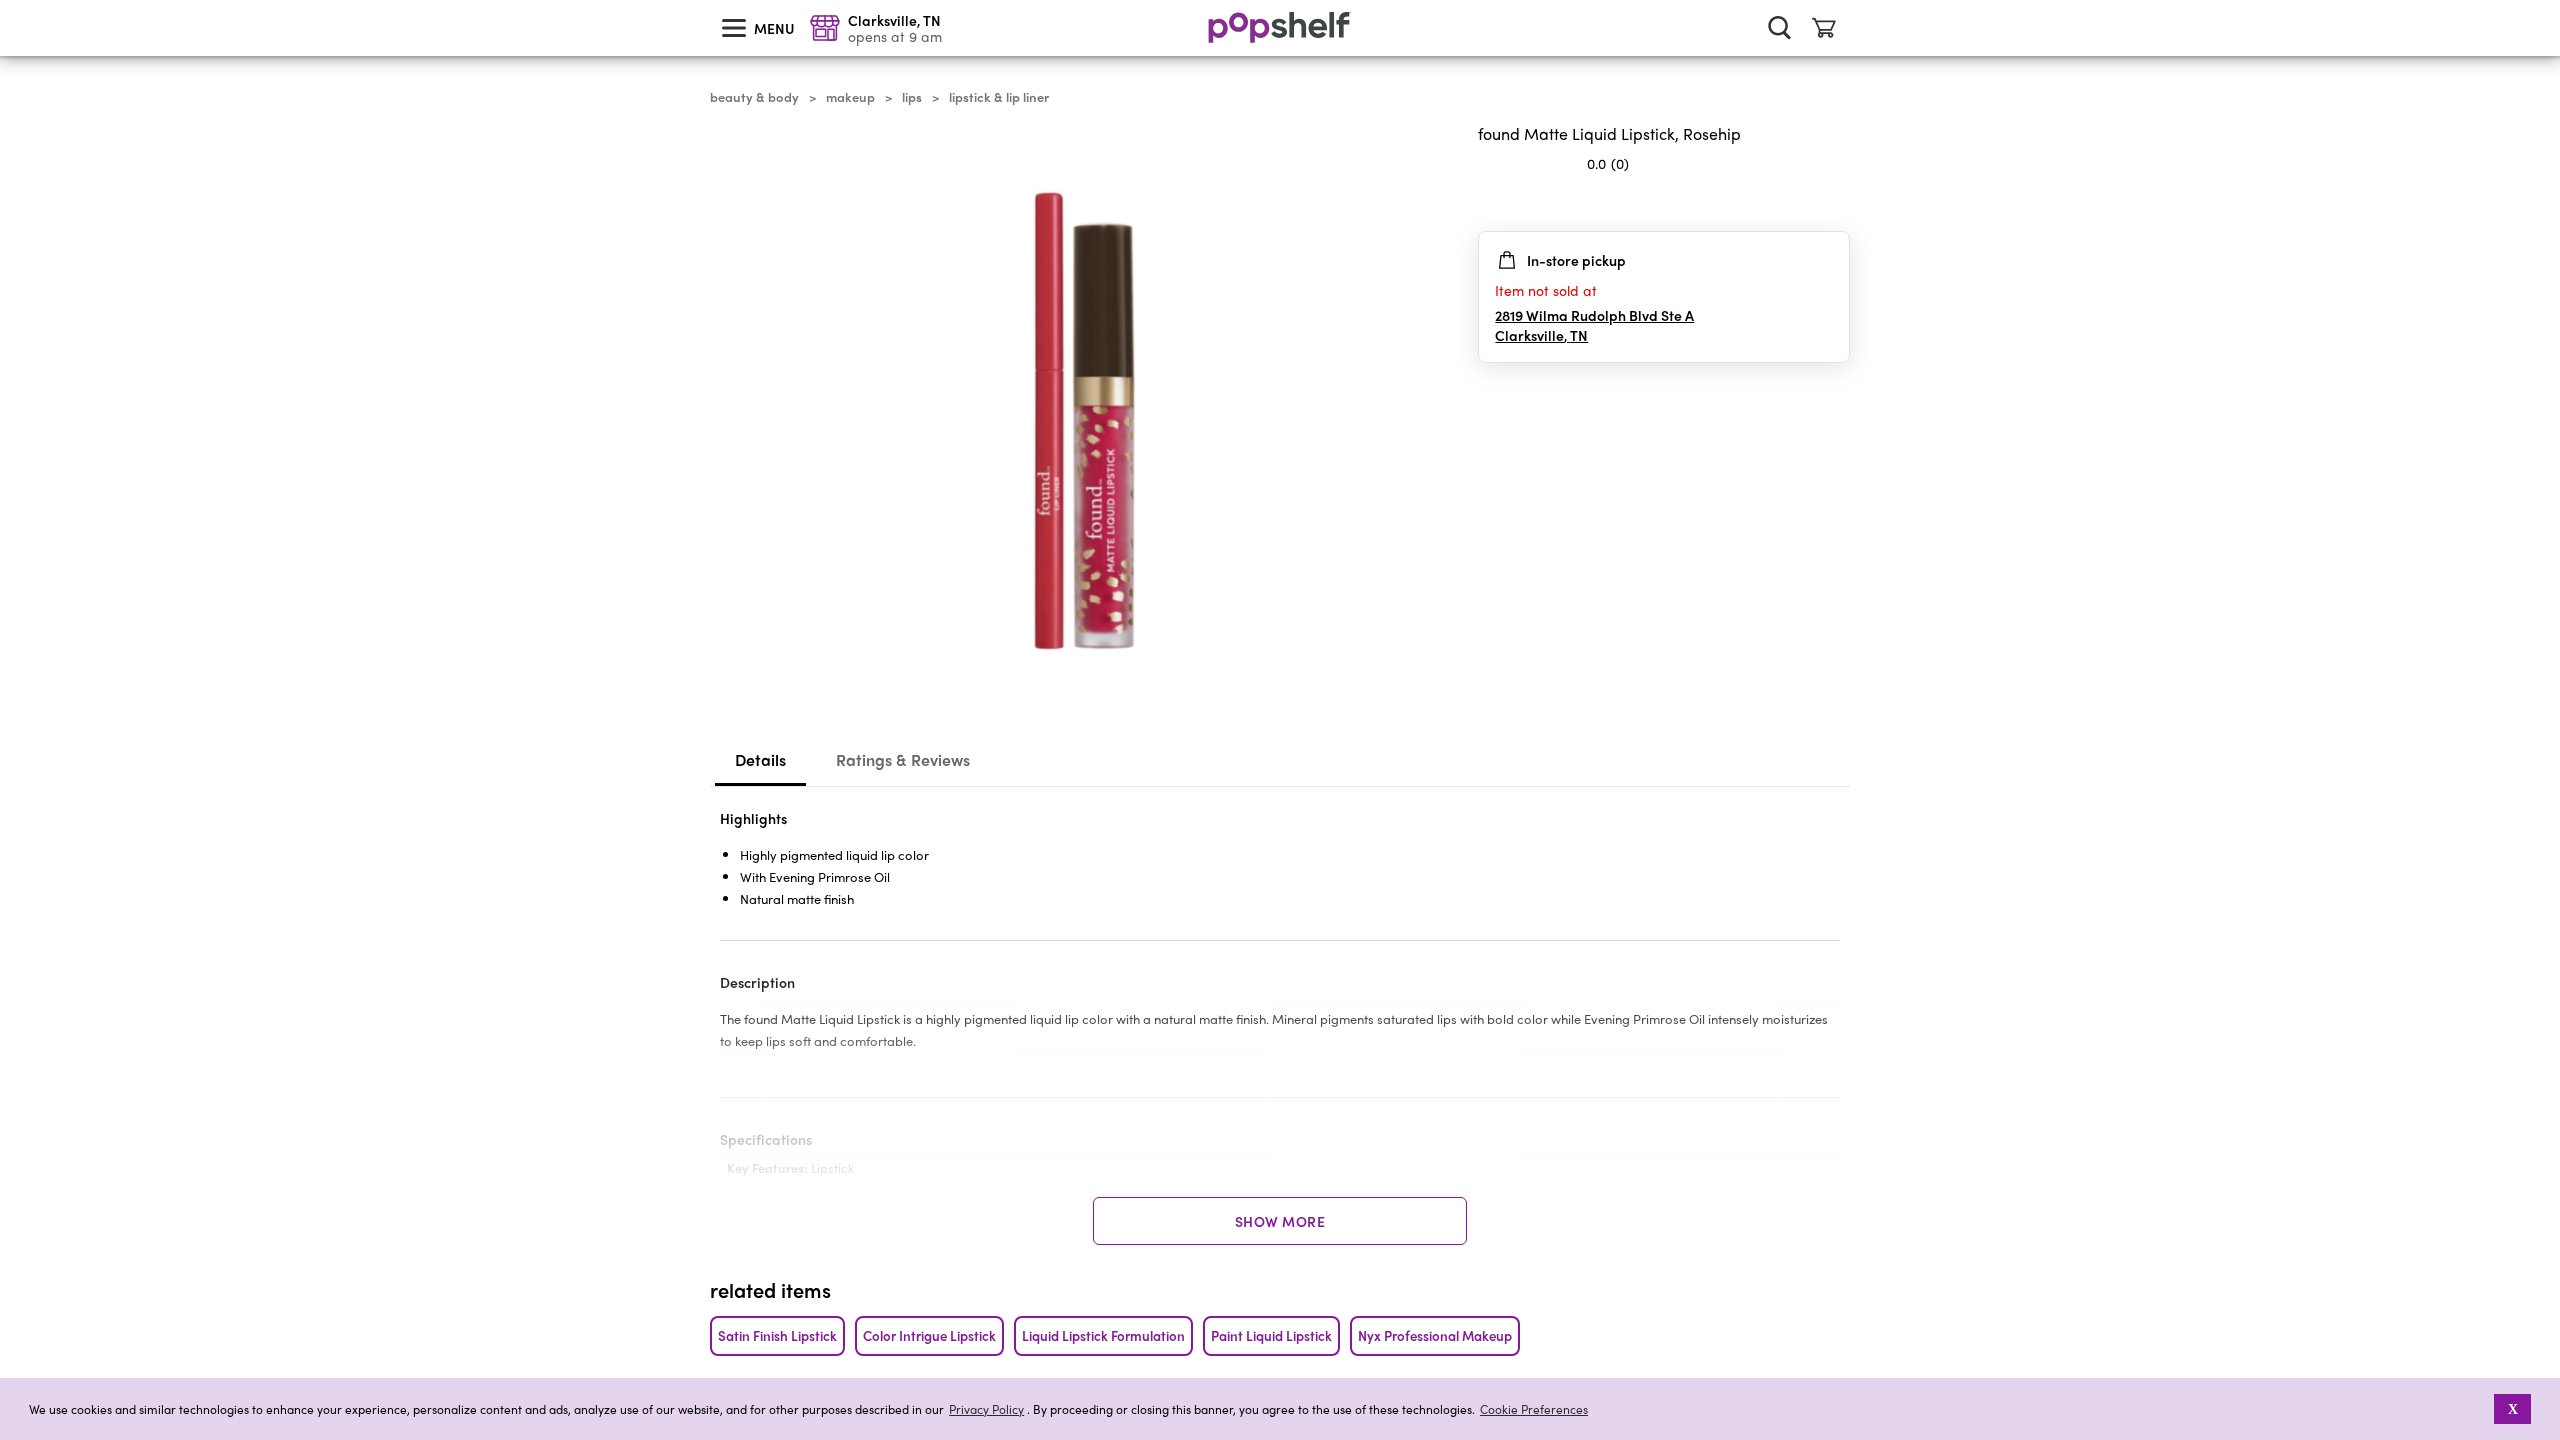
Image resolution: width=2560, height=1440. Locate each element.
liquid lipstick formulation (1103, 1335)
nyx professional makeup (1435, 1335)
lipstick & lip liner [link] (999, 97)
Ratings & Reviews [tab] (903, 759)
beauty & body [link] (754, 97)
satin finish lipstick (777, 1335)
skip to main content (9, 1)
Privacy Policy (986, 1409)
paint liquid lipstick (1271, 1335)
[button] (2480, 1409)
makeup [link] (850, 97)
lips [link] (912, 97)
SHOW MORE (1280, 1221)
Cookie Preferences (1534, 1409)
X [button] (2513, 1409)
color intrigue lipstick (929, 1335)
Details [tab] (760, 759)
